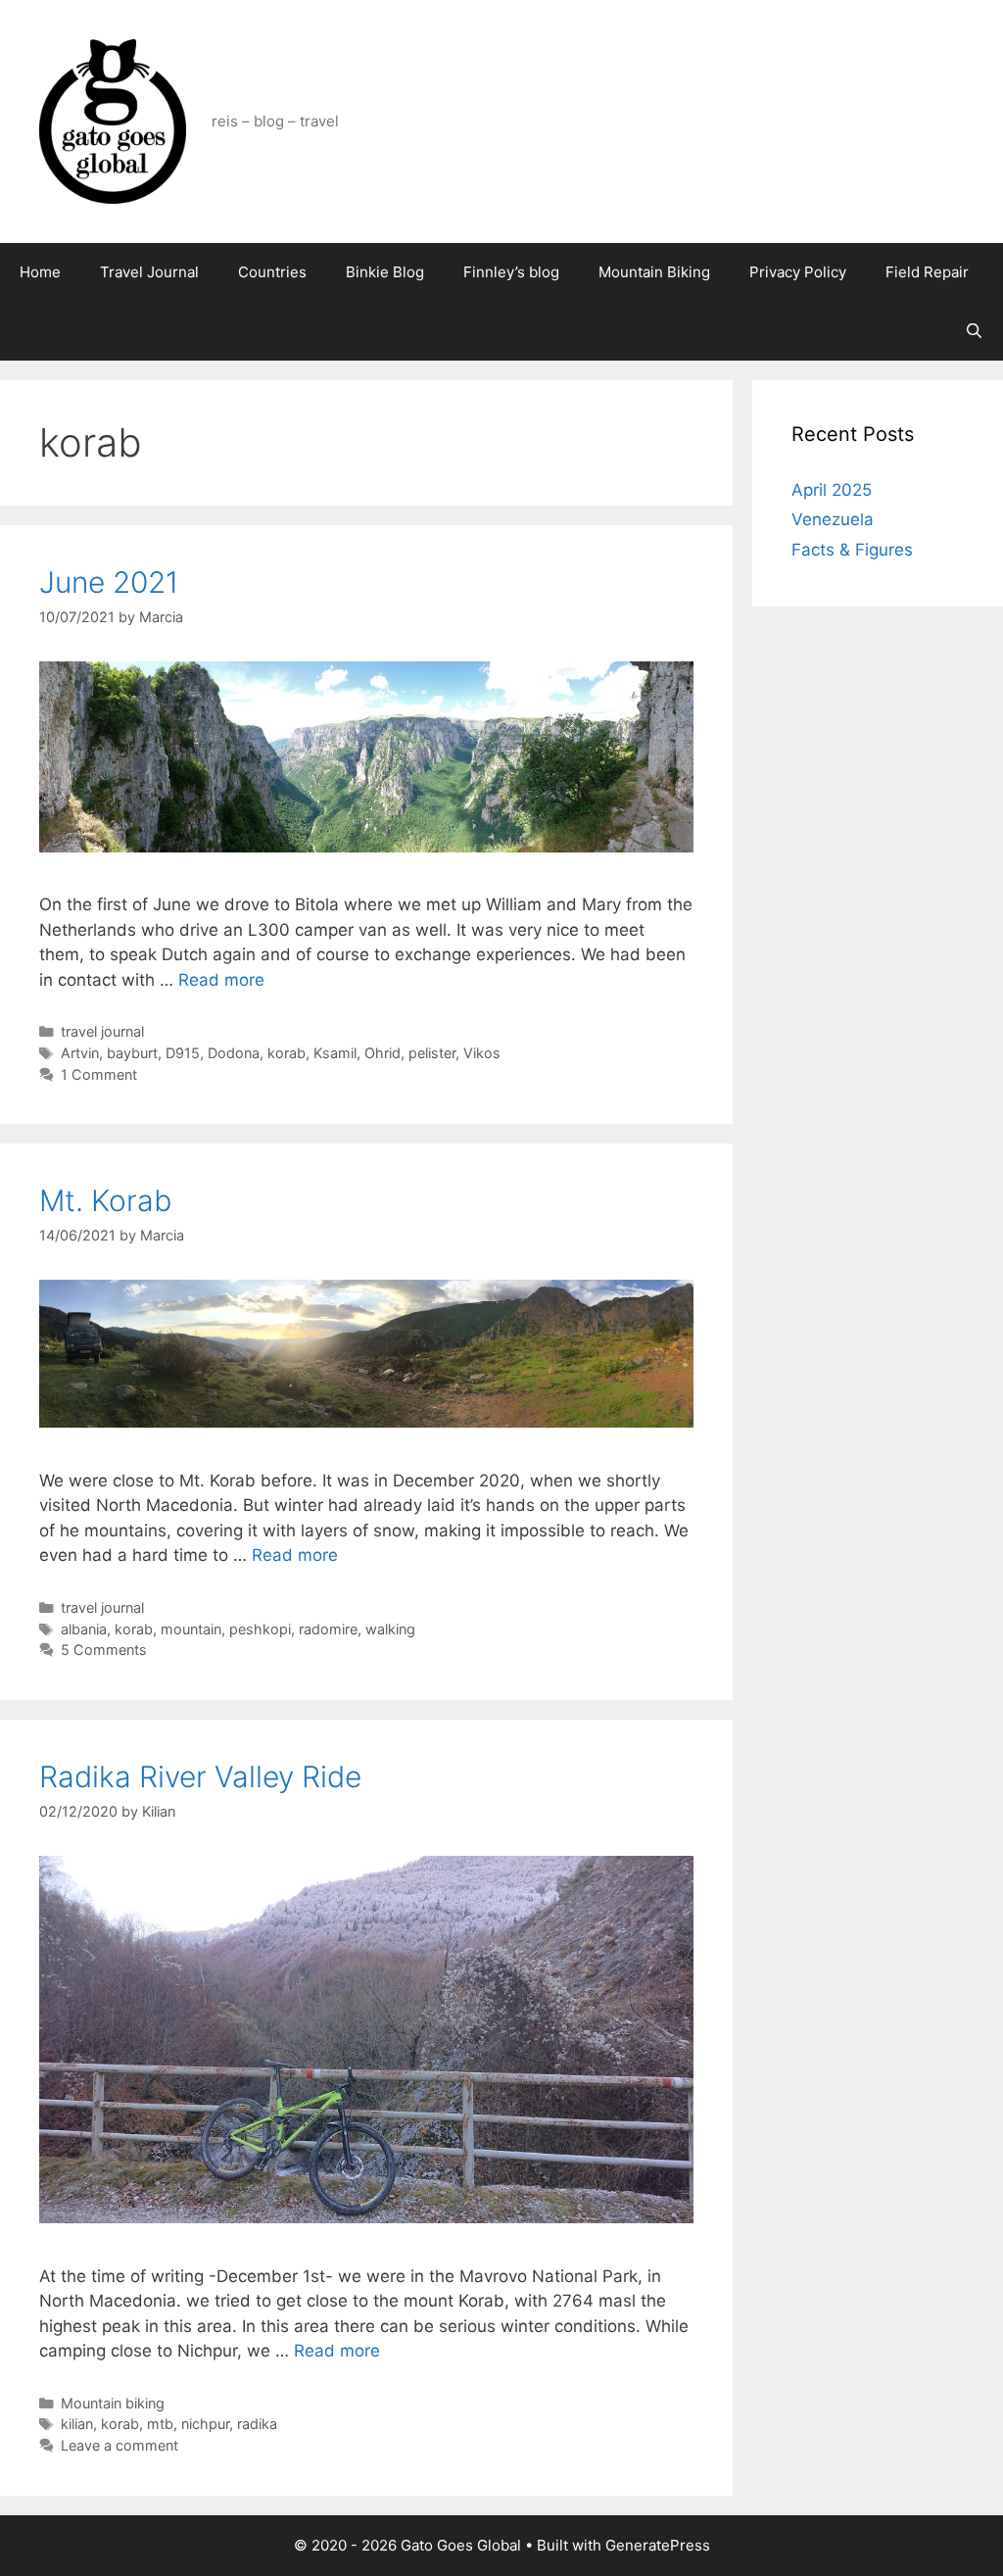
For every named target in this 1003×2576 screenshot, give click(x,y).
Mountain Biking (654, 272)
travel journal (102, 1031)
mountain (191, 1629)
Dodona (234, 1053)
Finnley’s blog (511, 272)
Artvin (80, 1053)
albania (84, 1629)
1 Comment (99, 1074)
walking (390, 1629)
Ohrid (382, 1053)
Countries (272, 272)
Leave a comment (119, 2445)
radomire (328, 1629)
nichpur (205, 2424)
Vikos (482, 1053)
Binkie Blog (385, 272)
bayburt (132, 1053)
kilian (77, 2424)
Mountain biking (113, 2403)
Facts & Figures (852, 550)
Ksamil (335, 1053)
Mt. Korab (105, 1200)
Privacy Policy (798, 272)
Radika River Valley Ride (200, 1776)
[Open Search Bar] (974, 331)
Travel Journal (149, 272)
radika (257, 2424)
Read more (221, 980)
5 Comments (104, 1650)
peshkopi (260, 1629)
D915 (183, 1053)
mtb (160, 2424)
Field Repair (927, 272)
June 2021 (109, 582)
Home (40, 272)
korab (287, 1053)
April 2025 (832, 490)
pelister (432, 1053)
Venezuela (833, 519)
